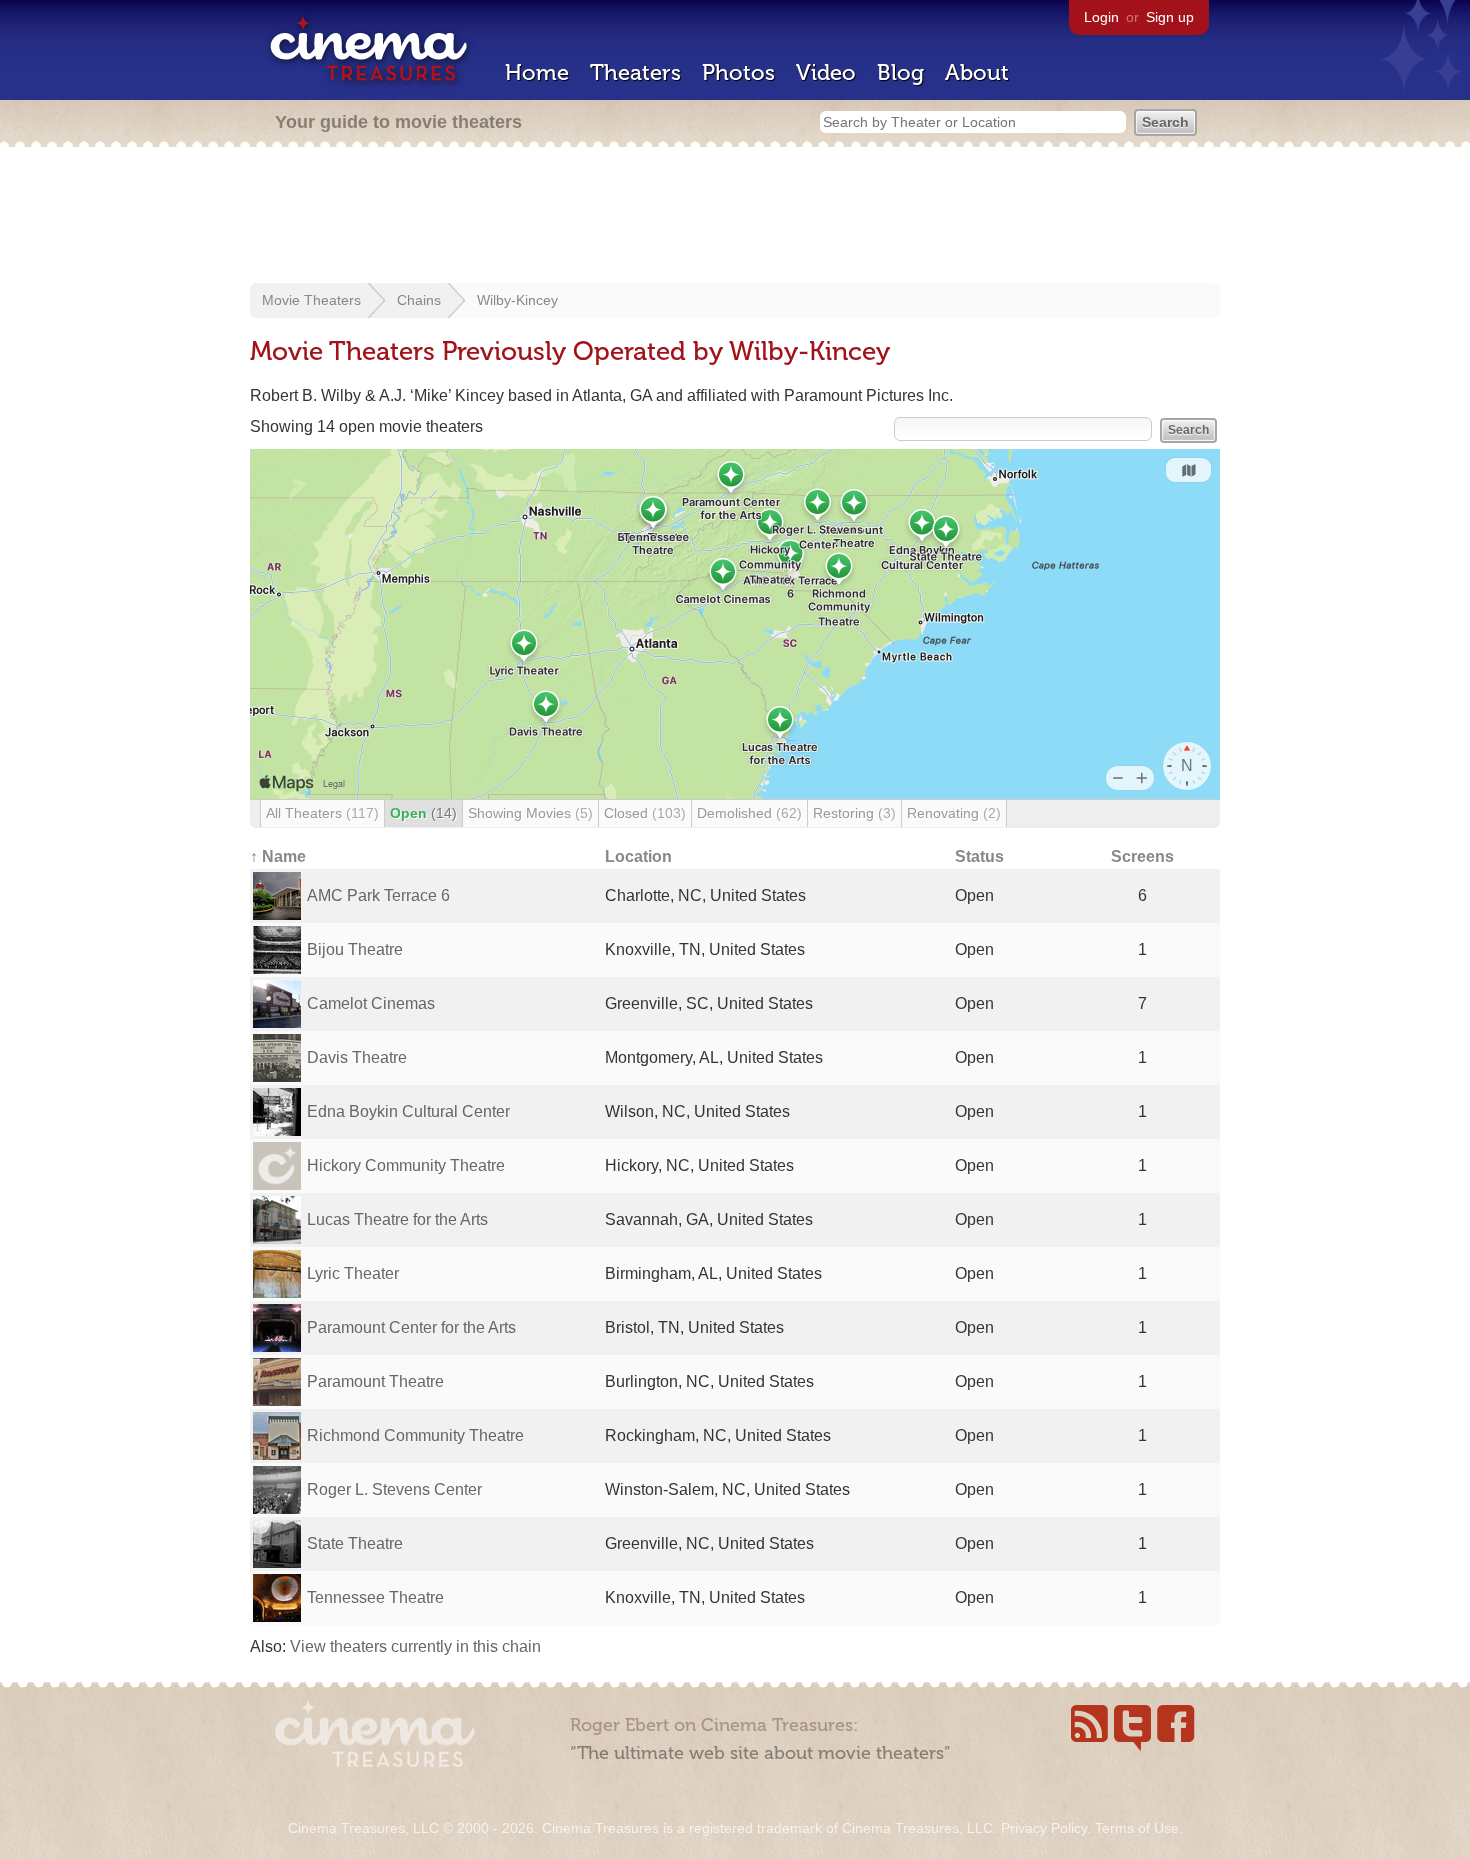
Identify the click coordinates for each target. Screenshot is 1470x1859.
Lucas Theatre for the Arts (397, 1219)
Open (423, 813)
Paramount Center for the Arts (411, 1327)
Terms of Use (1137, 1828)
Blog (900, 72)
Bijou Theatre (355, 949)
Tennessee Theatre (375, 1597)
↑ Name (278, 856)
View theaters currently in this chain (415, 1646)
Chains (419, 300)
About (977, 72)
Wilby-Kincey (517, 300)
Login (1101, 17)
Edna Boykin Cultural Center (408, 1111)
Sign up (1170, 17)
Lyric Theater (353, 1273)
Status (979, 856)
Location (638, 856)
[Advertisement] (735, 217)
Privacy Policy (1044, 1828)
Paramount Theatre (375, 1381)
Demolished (749, 813)
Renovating (954, 813)
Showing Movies (530, 813)
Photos (738, 72)
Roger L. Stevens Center (394, 1489)
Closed (645, 813)
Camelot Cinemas (371, 1003)
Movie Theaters (311, 300)
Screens (1142, 856)
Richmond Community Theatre (415, 1435)
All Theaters (322, 813)
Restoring (854, 813)
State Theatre (355, 1543)
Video (826, 72)
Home (537, 72)
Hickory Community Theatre (406, 1165)
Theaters (635, 72)
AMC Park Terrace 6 (378, 895)
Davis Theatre (357, 1057)
